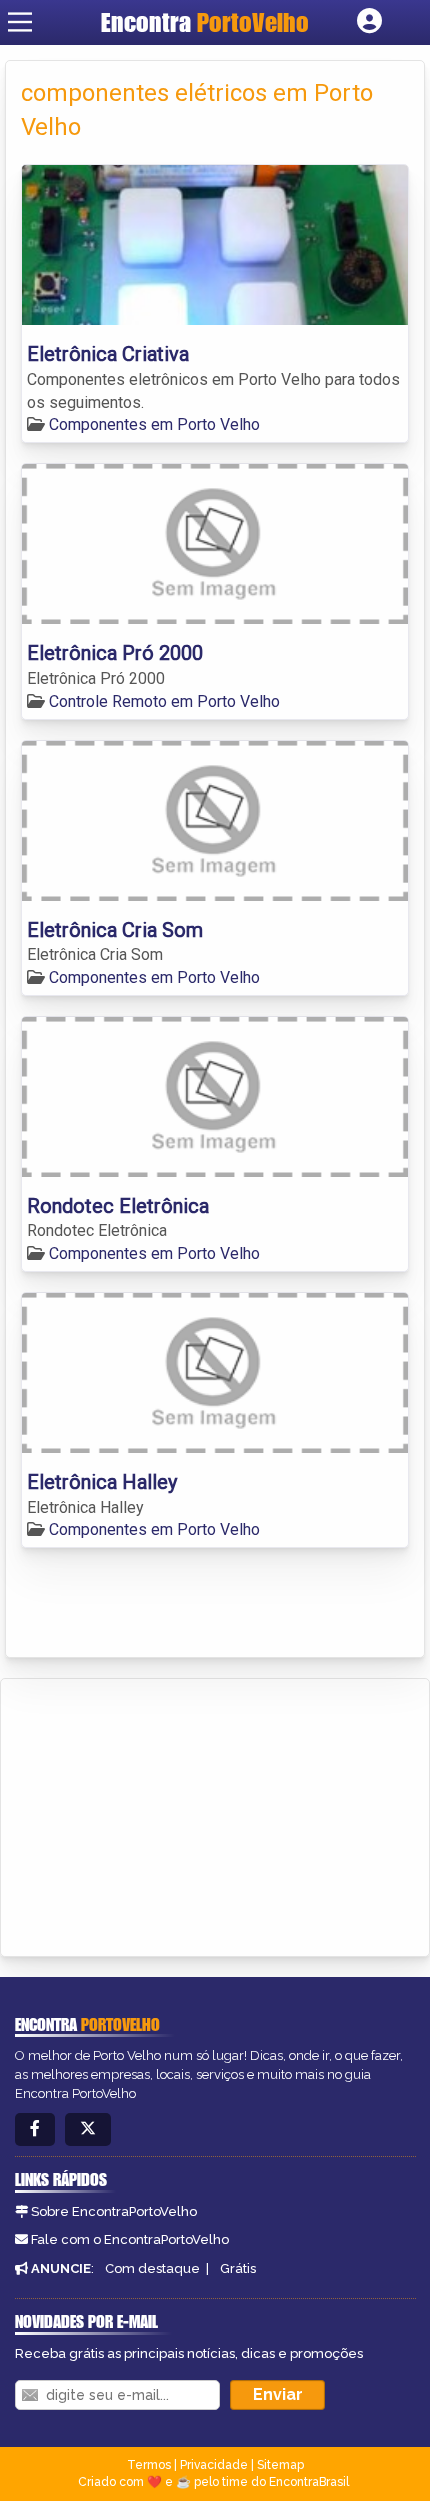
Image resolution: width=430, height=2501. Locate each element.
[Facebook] (35, 2129)
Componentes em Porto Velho (154, 424)
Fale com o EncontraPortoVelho (130, 2239)
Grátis (238, 2268)
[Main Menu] (20, 22)
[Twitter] (88, 2129)
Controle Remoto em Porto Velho (164, 701)
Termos (149, 2465)
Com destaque (152, 2268)
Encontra (205, 22)
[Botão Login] (369, 22)
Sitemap (280, 2465)
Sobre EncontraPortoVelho (114, 2211)
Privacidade (214, 2465)
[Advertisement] (166, 1814)
